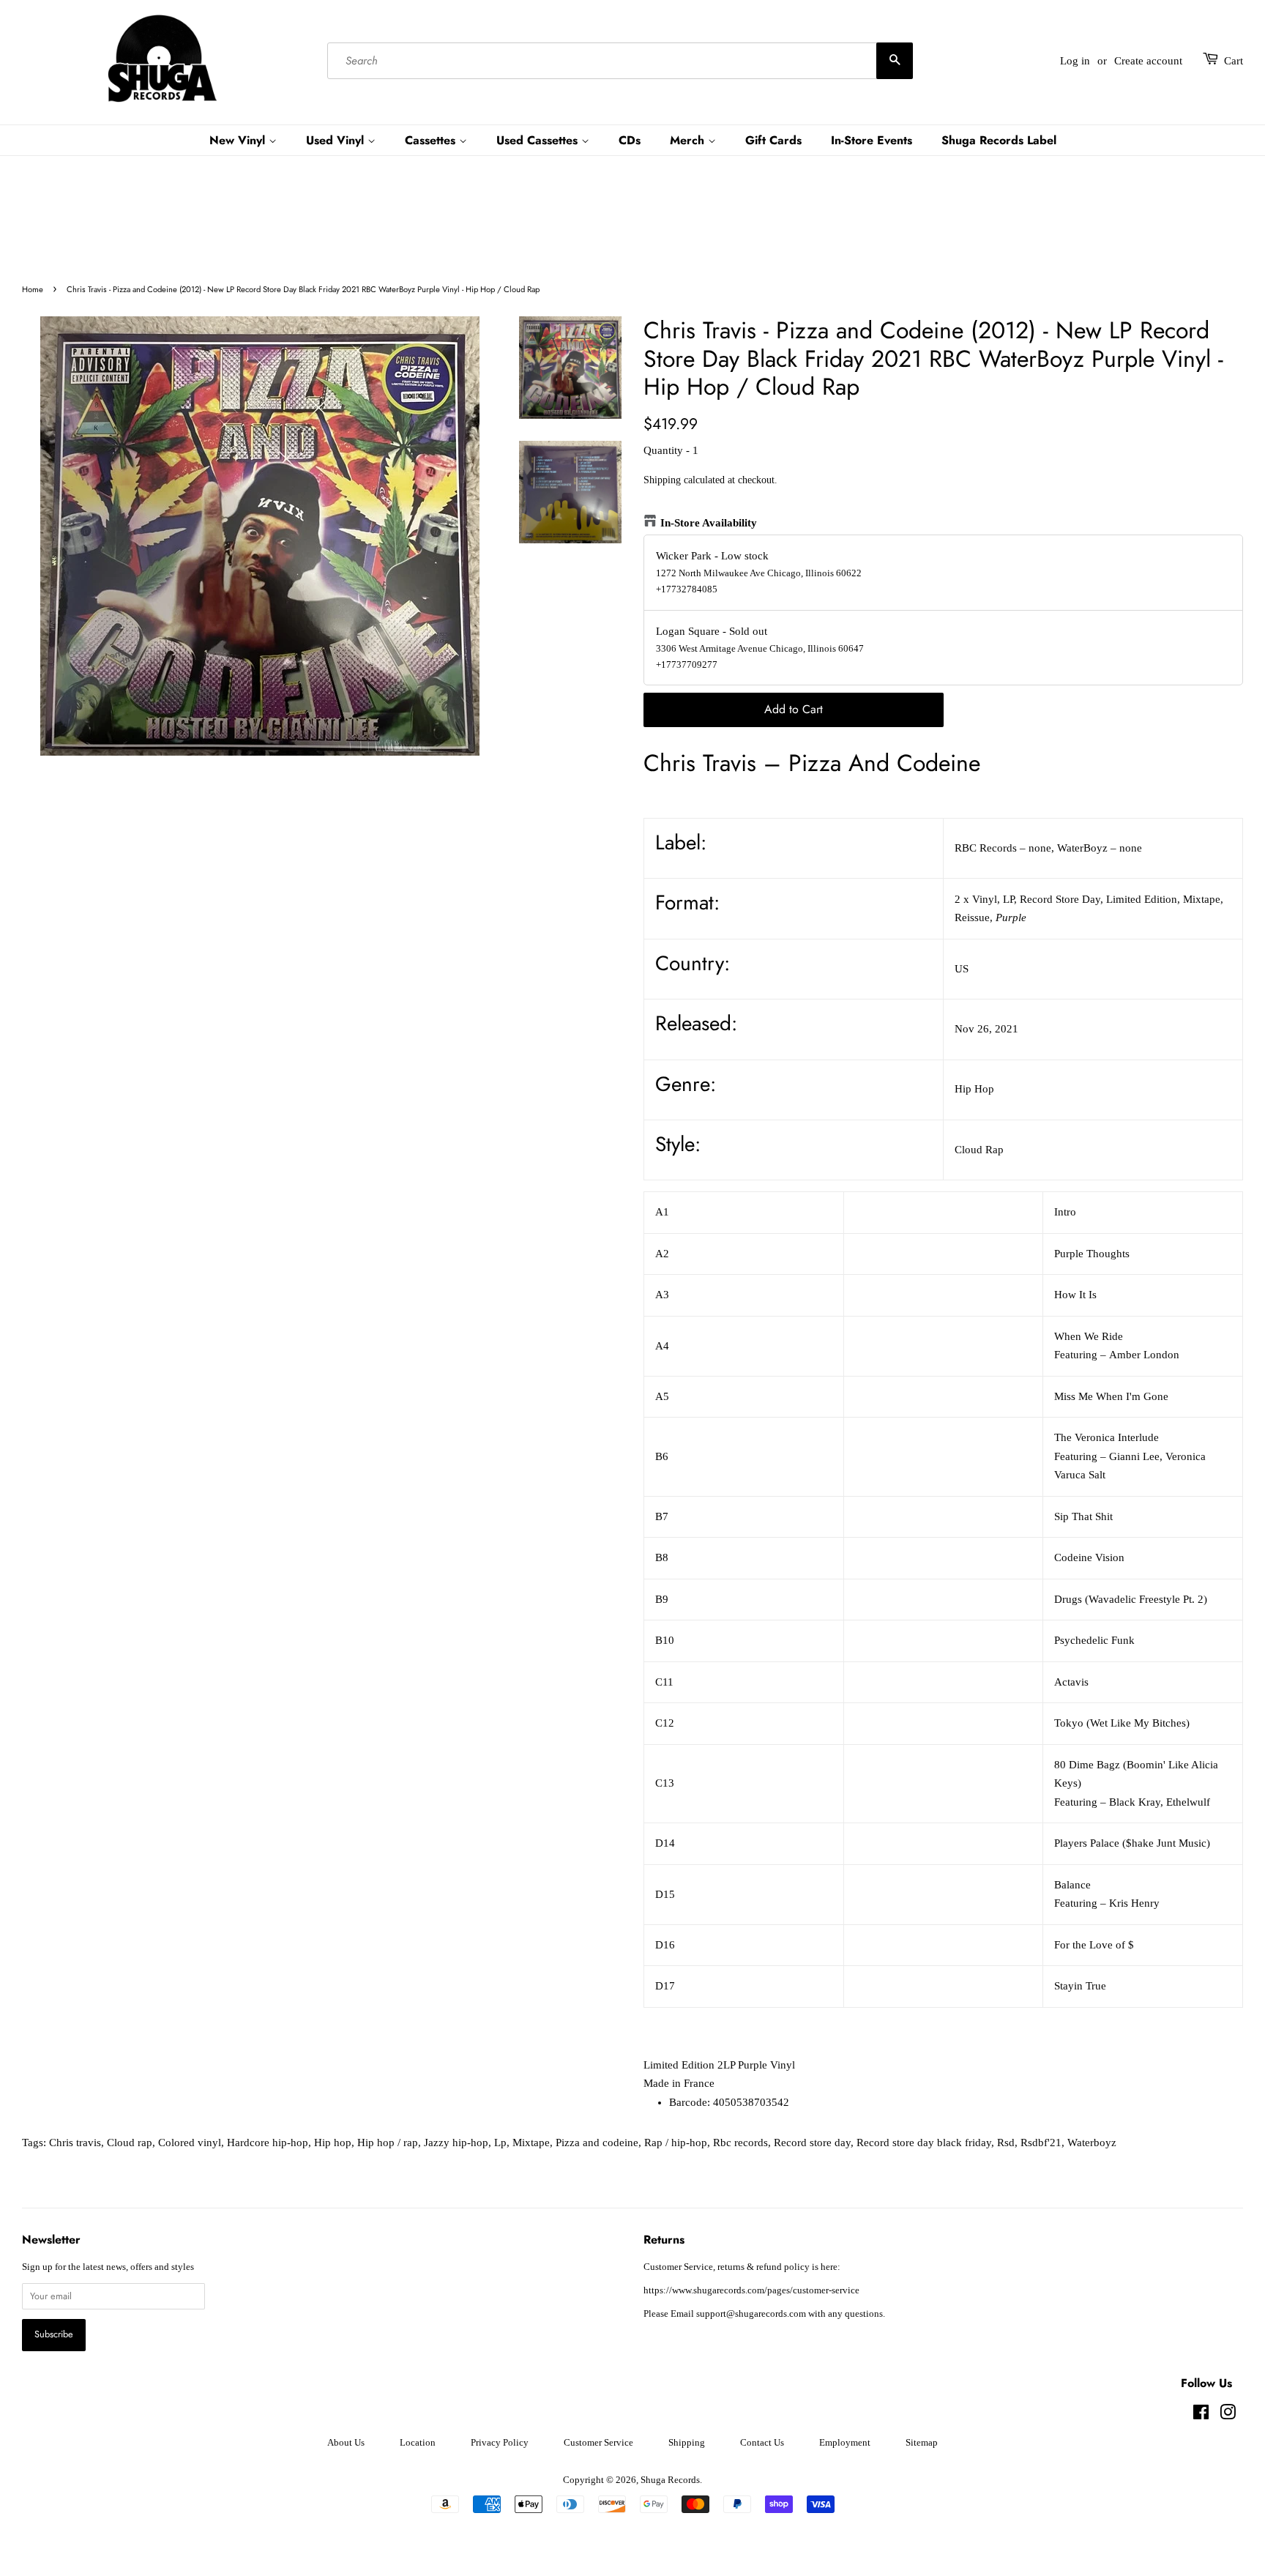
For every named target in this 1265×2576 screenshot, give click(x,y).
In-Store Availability (709, 523)
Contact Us (762, 2443)
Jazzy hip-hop (456, 2143)
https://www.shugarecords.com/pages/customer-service (751, 2290)
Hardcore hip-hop (268, 2143)
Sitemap (922, 2443)
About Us (346, 2443)
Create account (1148, 61)
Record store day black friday (924, 2143)
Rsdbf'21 (1041, 2143)
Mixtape (531, 2143)
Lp (500, 2143)
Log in (1075, 61)
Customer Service (598, 2443)
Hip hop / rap (388, 2143)
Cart (1234, 61)
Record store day (812, 2143)
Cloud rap (130, 2143)
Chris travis (75, 2143)
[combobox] (620, 61)
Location (418, 2443)
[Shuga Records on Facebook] (1201, 2416)
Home (33, 289)
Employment (845, 2443)
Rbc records (740, 2143)
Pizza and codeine (597, 2143)
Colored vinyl (190, 2143)
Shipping (662, 480)
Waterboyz (1092, 2143)
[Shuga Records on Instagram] (1228, 2416)
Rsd (1006, 2143)
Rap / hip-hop (676, 2143)
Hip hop (333, 2143)
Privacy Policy (500, 2443)
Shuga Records (670, 2480)
